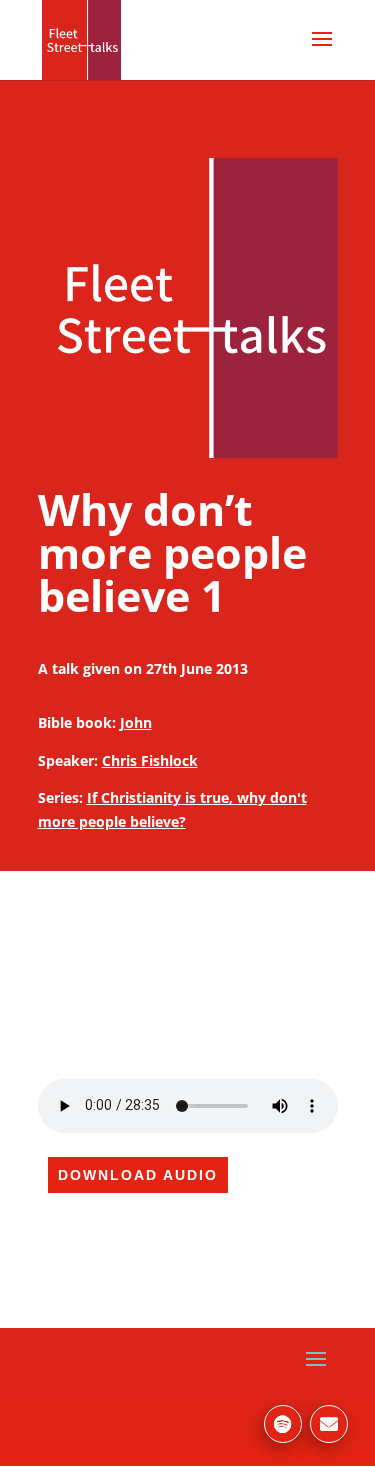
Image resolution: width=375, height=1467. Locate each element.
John (136, 722)
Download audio (138, 1175)
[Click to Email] (329, 1424)
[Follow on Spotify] (283, 1424)
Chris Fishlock (150, 760)
